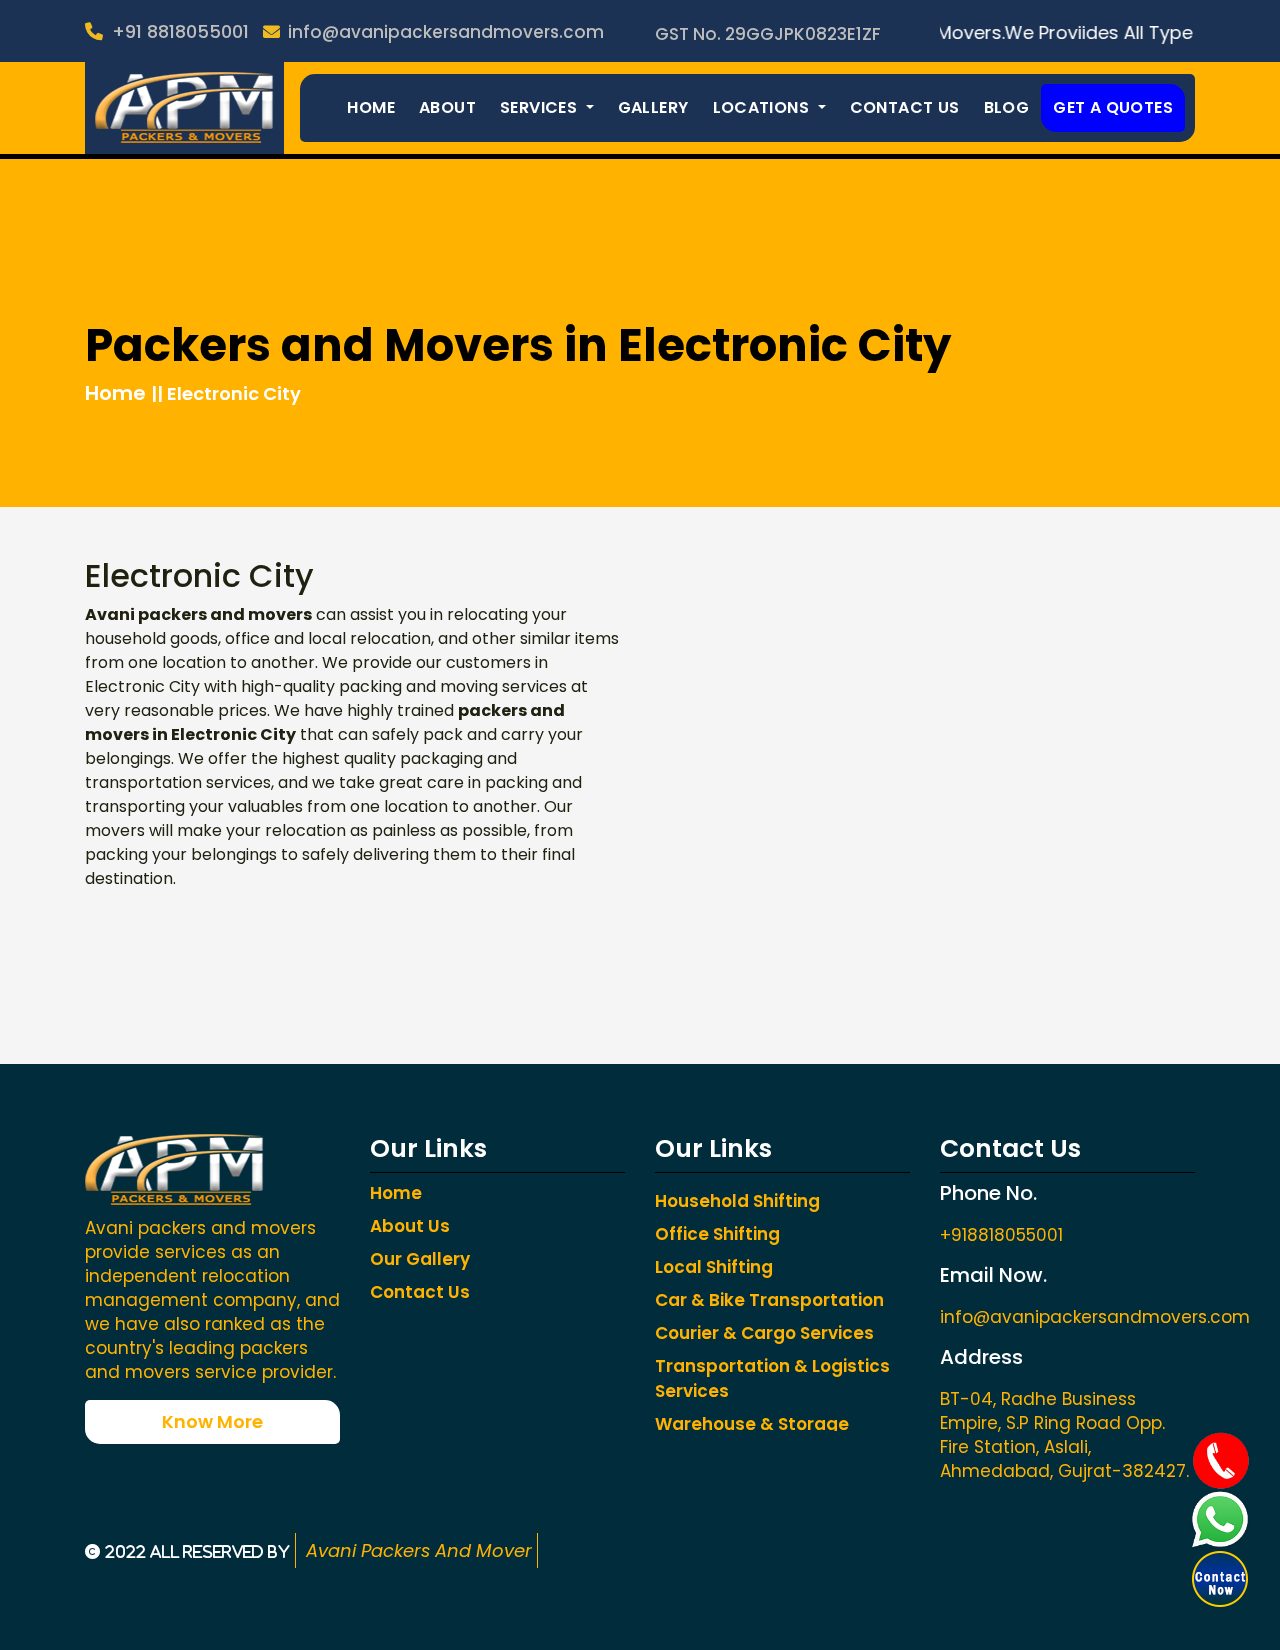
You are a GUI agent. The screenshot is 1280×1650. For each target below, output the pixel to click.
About (447, 107)
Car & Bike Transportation (769, 1300)
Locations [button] (763, 107)
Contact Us (905, 107)
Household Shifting (737, 1201)
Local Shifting (714, 1267)
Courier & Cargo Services (764, 1333)
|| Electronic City (226, 393)
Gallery (653, 107)
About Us (410, 1226)
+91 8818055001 (178, 31)
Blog (1007, 107)
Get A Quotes (1113, 107)
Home (371, 107)
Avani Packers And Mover (416, 1550)
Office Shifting (717, 1234)
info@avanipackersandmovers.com (444, 32)
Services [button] (541, 107)
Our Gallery (420, 1259)
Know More (212, 1421)
